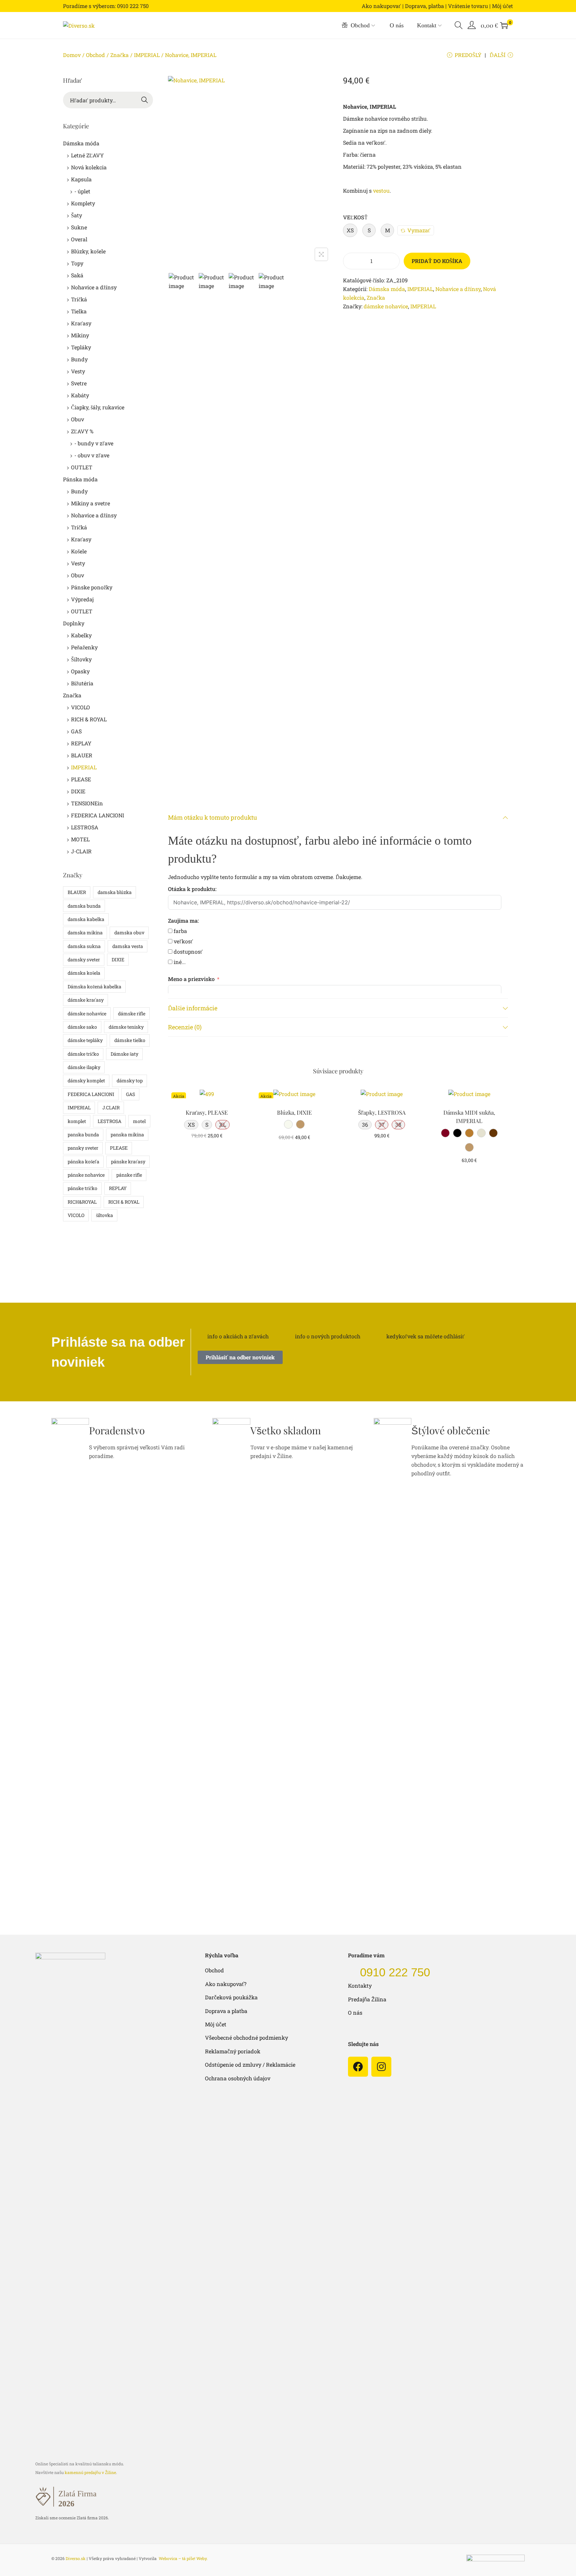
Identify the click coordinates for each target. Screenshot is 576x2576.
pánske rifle (129, 1175)
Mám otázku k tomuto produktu (212, 817)
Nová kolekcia (89, 167)
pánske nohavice (86, 1175)
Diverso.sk (76, 2558)
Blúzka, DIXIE (294, 1112)
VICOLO (80, 707)
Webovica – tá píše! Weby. (183, 2558)
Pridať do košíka (437, 261)
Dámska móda (387, 289)
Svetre (79, 383)
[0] (504, 25)
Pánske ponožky (92, 587)
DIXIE (78, 791)
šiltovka (104, 1215)
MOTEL (80, 839)
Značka (119, 55)
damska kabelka (86, 919)
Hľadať (145, 100)
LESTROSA (85, 827)
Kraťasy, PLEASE (207, 1112)
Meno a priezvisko (191, 979)
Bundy (79, 359)
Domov (72, 55)
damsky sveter (84, 959)
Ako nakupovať (381, 6)
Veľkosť (355, 217)
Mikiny (80, 335)
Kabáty (80, 395)
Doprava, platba (424, 6)
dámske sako (82, 1027)
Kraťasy (81, 323)
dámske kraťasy (86, 1000)
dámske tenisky (126, 1027)
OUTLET (82, 467)
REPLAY (81, 743)
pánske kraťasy (128, 1161)
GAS (76, 731)
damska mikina (85, 932)
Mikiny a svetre (90, 503)
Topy (77, 263)
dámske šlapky (84, 1067)
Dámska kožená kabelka (94, 986)
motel (139, 1121)
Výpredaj (82, 599)
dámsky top (130, 1080)
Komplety (83, 203)
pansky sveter (83, 1148)
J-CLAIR (81, 851)
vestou (381, 190)
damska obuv (129, 932)
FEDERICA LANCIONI (97, 815)
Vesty (78, 371)
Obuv (77, 419)
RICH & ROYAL (89, 719)
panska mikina (127, 1134)
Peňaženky (84, 647)
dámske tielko (130, 1040)
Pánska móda (80, 479)
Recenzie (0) (185, 1027)
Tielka (79, 311)
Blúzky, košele (88, 251)
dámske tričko (83, 1054)
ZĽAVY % (82, 431)
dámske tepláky (85, 1040)
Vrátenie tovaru (468, 6)
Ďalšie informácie (193, 1008)
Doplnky (74, 623)
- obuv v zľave (92, 455)
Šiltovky (81, 659)
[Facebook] (358, 2067)
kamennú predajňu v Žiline (90, 2472)
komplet (77, 1121)
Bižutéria (82, 683)
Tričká (79, 299)
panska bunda (83, 1134)
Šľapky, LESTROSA (382, 1112)
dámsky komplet (86, 1080)
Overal (79, 239)
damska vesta (128, 946)
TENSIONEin (87, 803)
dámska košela (84, 973)
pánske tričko (82, 1188)
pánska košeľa (83, 1161)
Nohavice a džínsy (458, 289)
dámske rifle (132, 1013)
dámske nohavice (386, 306)
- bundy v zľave (94, 443)
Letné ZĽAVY (87, 155)
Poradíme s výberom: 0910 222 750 (106, 6)
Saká (77, 275)
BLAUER (82, 755)
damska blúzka (115, 892)
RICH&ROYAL (82, 1202)
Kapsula (81, 179)
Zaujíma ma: (183, 920)
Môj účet (502, 6)
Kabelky (81, 635)
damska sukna (84, 946)
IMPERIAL (147, 55)
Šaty (76, 215)
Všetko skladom (286, 1430)
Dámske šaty (124, 1054)
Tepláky (81, 347)
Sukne (79, 227)
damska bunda (84, 906)
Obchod (95, 55)
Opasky (80, 671)
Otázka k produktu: (192, 889)
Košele (79, 551)
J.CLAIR (111, 1107)
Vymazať (419, 230)
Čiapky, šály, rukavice (98, 407)
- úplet (82, 191)
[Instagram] (381, 2067)
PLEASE (81, 779)
